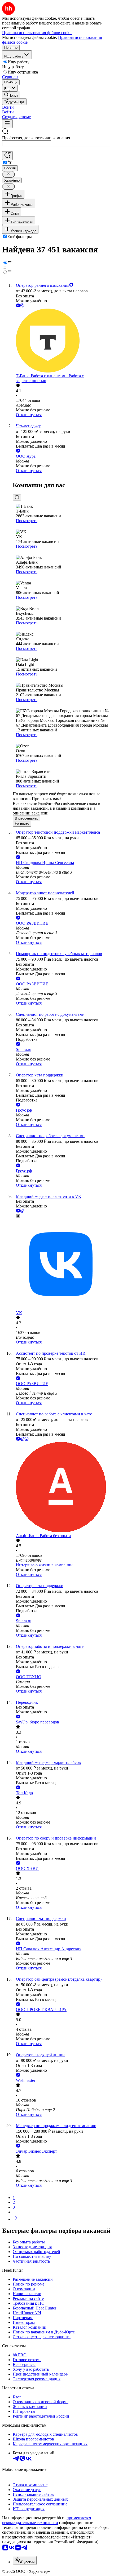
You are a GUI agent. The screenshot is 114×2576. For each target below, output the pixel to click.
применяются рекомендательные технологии (47, 2520)
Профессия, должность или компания (36, 138)
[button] (8, 107)
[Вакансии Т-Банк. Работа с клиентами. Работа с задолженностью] (62, 341)
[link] (11, 95)
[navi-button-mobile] (7, 124)
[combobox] (27, 143)
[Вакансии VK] (62, 1265)
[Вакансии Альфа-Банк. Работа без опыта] (62, 1488)
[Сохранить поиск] (7, 156)
